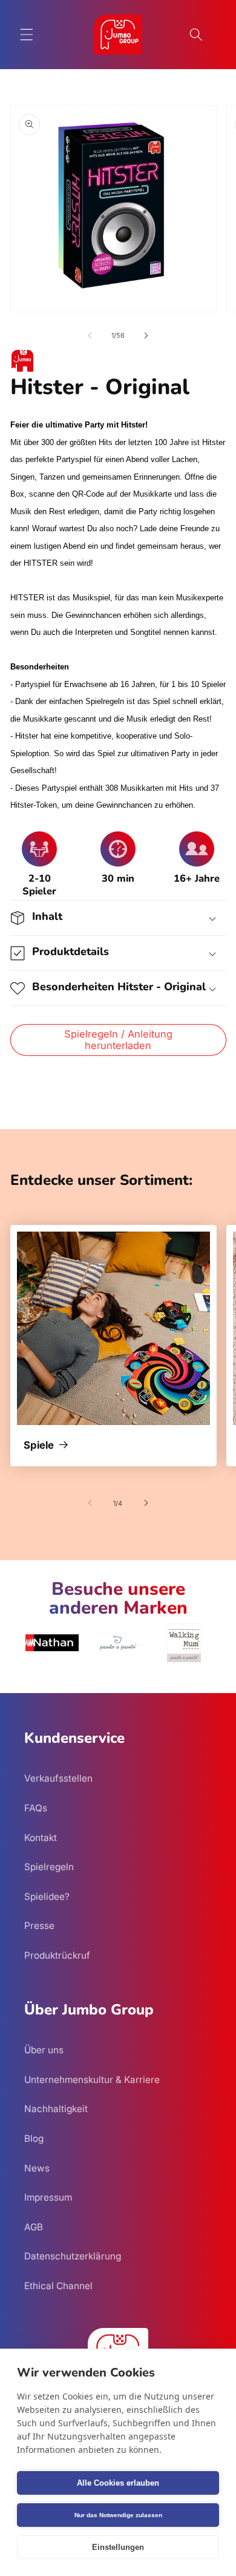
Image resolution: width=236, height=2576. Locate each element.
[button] (27, 35)
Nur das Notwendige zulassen (118, 2515)
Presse (39, 1926)
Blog (34, 2138)
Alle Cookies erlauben (118, 2483)
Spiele (39, 1446)
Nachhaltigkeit (56, 2109)
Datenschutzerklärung (73, 2256)
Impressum (48, 2197)
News (37, 2168)
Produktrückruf (57, 1955)
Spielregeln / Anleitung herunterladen (118, 1040)
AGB (34, 2227)
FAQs (36, 1808)
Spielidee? (47, 1897)
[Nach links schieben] (90, 335)
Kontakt (41, 1838)
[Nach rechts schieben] (146, 335)
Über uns (44, 2050)
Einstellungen (118, 2547)
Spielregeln (49, 1867)
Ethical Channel (58, 2286)
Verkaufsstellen (58, 1778)
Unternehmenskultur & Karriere (92, 2080)
